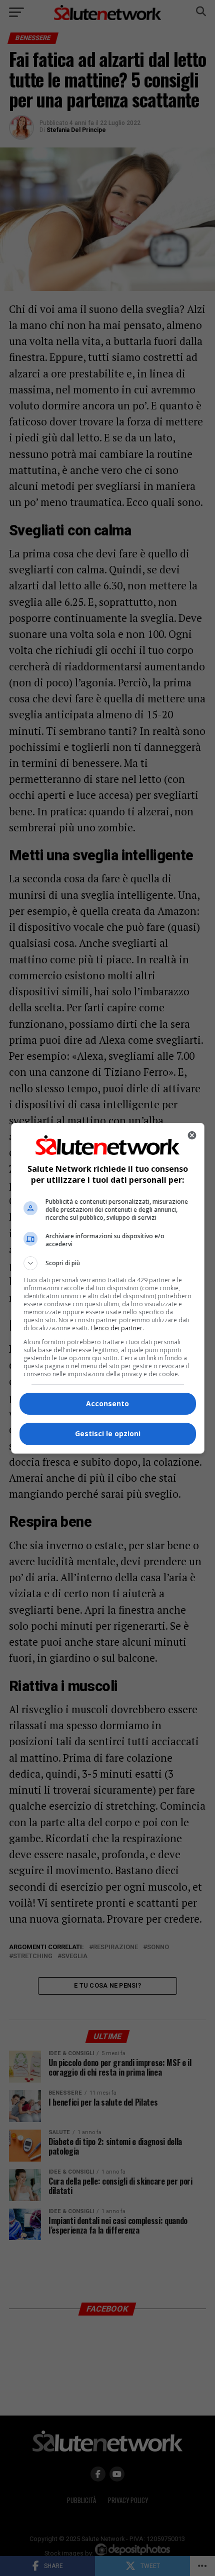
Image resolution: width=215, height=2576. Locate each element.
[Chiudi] (192, 1135)
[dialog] (108, 1288)
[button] (108, 1263)
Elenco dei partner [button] (116, 1328)
